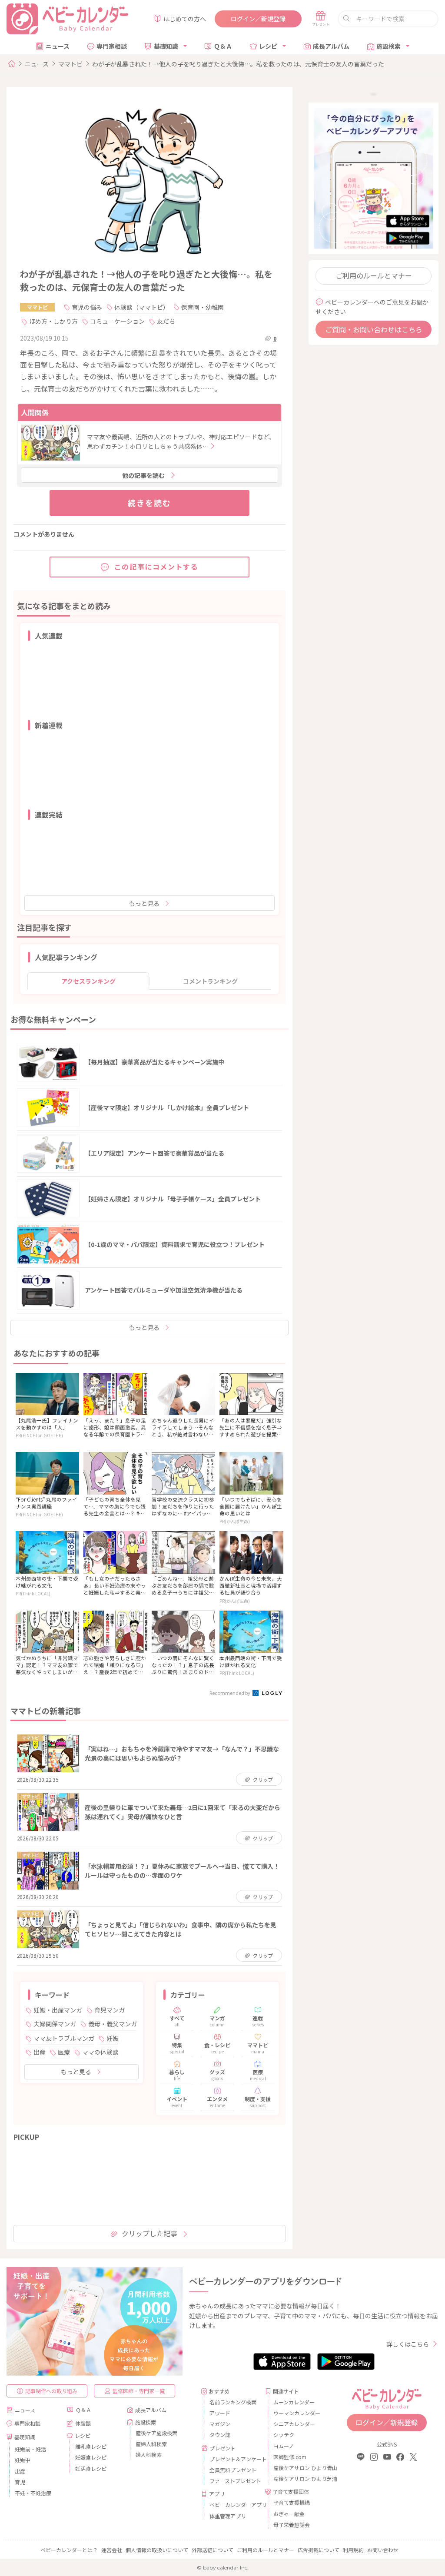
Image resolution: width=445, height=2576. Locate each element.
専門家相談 (112, 46)
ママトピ (70, 64)
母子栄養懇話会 (292, 2525)
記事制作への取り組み (51, 2391)
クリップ (263, 1779)
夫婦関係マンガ (55, 2024)
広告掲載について (319, 2550)
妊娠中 (23, 2460)
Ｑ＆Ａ (223, 46)
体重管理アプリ (228, 2516)
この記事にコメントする (156, 567)
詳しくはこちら (408, 2344)
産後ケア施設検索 (156, 2433)
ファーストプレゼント (234, 2481)
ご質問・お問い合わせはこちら (374, 329)
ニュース (58, 46)
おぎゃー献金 (289, 2514)
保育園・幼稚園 (203, 307)
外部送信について (213, 2550)
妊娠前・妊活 (30, 2449)
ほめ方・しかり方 (53, 321)
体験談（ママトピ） (142, 307)
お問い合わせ (383, 2550)
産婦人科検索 (151, 2444)
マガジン (220, 2424)
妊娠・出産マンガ (58, 2010)
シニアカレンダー (294, 2424)
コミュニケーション (117, 321)
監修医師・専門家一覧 (139, 2391)
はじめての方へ (185, 19)
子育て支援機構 (292, 2502)
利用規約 (353, 2550)
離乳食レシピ (91, 2446)
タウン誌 (220, 2435)
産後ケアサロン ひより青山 (298, 2468)
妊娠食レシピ (91, 2457)
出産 (40, 2052)
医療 (64, 2052)
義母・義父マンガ (113, 2024)
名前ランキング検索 (233, 2402)
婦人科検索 (149, 2455)
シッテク (284, 2435)
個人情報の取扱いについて (157, 2550)
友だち (166, 321)
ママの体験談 (100, 2052)
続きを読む (149, 503)
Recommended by (230, 1693)
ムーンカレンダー (294, 2402)
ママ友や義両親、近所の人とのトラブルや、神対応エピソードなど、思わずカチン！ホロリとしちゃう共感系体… (181, 441)
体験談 (83, 2423)
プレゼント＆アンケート (234, 2459)
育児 (20, 2482)
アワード (220, 2413)
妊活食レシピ (91, 2468)
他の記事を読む (143, 475)
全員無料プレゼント (233, 2470)
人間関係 (35, 412)
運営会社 (112, 2550)
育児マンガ (110, 2010)
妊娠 (113, 2038)
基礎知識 (166, 46)
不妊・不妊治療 (33, 2493)
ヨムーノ (284, 2446)
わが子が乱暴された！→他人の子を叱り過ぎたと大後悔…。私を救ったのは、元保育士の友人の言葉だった (238, 64)
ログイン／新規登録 (258, 19)
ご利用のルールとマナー (374, 275)
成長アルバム (331, 46)
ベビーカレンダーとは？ (69, 2550)
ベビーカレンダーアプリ (234, 2505)
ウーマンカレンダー (297, 2413)
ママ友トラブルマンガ (64, 2038)
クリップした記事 (149, 2233)
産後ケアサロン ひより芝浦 (298, 2478)
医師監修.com (290, 2457)
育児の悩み (87, 307)
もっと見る (144, 903)
